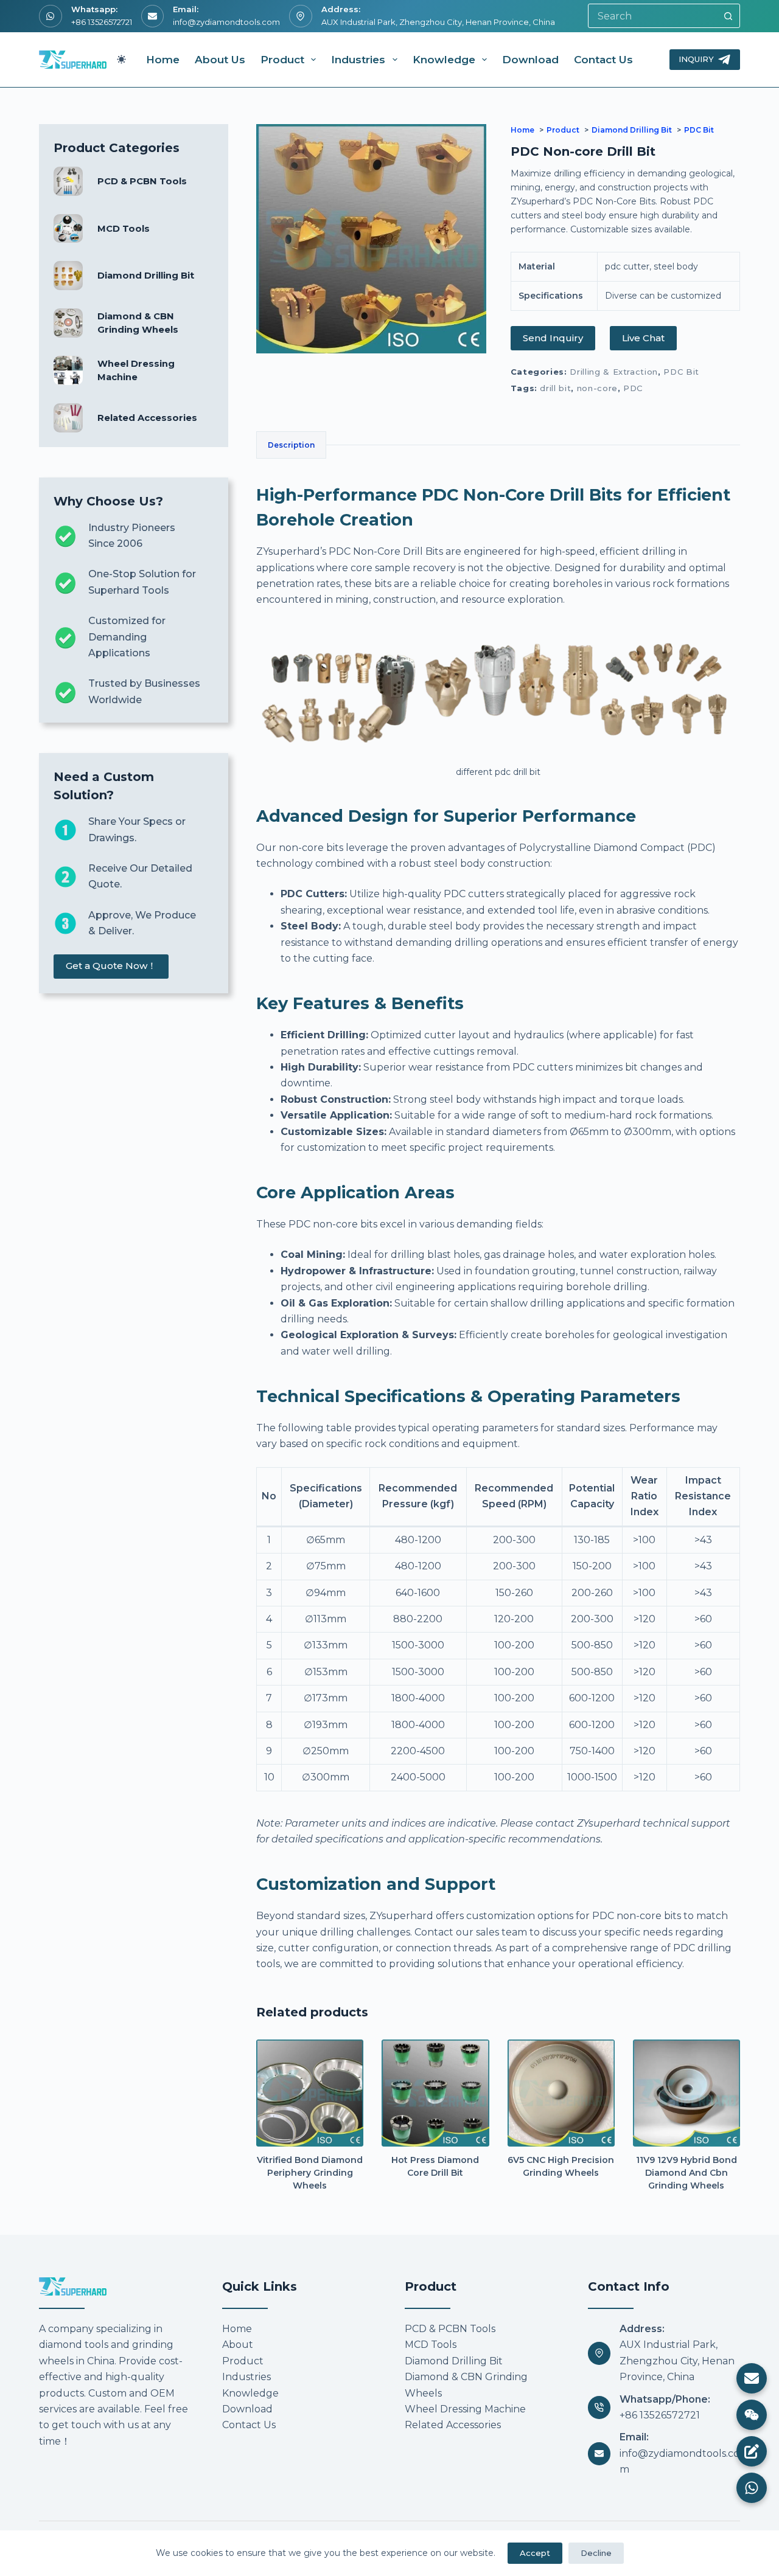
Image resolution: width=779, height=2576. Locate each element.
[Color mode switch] (121, 59)
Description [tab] (291, 445)
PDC (633, 388)
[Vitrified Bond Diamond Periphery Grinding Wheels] (310, 2093)
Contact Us (603, 60)
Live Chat (643, 338)
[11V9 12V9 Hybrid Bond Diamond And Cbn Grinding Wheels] (686, 2093)
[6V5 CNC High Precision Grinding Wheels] (561, 2093)
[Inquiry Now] (752, 2451)
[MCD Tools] (68, 229)
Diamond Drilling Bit (146, 276)
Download (530, 60)
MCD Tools (124, 229)
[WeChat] (752, 2415)
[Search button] (728, 16)
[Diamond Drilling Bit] (68, 276)
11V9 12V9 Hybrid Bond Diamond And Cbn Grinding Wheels (686, 2173)
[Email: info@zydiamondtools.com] (599, 2454)
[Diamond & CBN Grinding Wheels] (68, 323)
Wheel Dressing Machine (465, 2409)
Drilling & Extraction (614, 372)
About (238, 2345)
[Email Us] (752, 2378)
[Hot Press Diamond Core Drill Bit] (435, 2093)
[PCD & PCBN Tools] (68, 181)
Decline (596, 2553)
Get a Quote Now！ (111, 966)
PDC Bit (681, 372)
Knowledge (444, 60)
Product (282, 60)
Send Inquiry (553, 338)
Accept (535, 2553)
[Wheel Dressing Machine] (68, 370)
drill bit (555, 388)
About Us (220, 60)
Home (163, 60)
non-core (597, 388)
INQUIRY (696, 59)
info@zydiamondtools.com (226, 22)
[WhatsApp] (752, 2488)
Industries (358, 60)
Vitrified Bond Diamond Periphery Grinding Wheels (310, 2173)
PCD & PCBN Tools (142, 181)
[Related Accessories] (68, 418)
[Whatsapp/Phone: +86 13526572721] (599, 2408)
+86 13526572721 (102, 22)
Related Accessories (147, 418)
